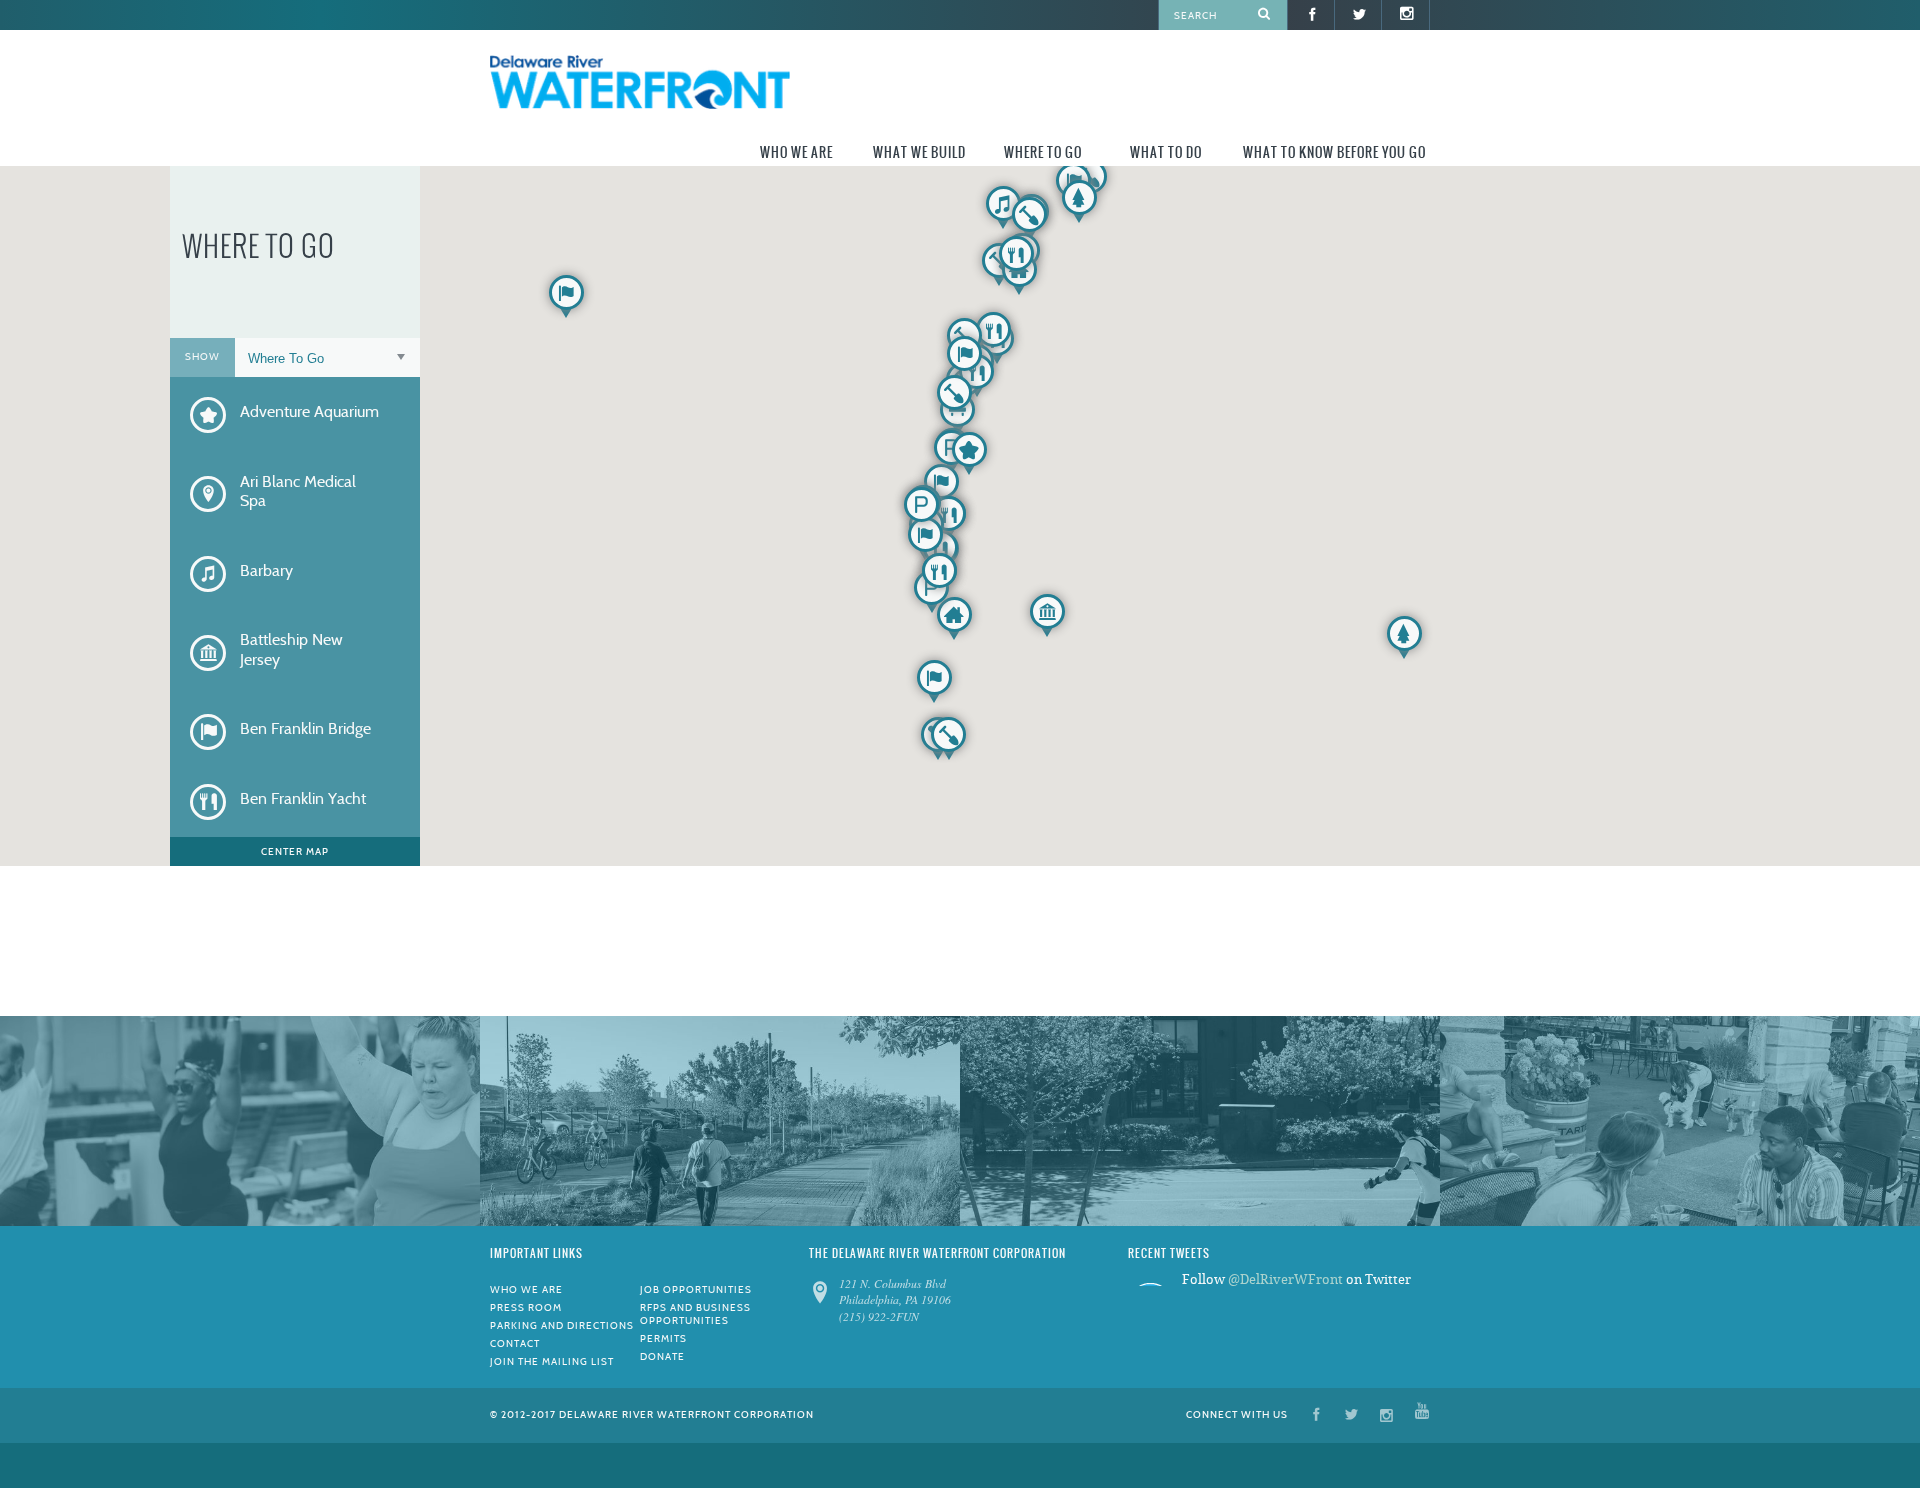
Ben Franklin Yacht (303, 798)
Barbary (266, 570)
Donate (662, 1356)
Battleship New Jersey (291, 649)
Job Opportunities (696, 1289)
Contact (515, 1343)
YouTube (1422, 1413)
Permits (663, 1338)
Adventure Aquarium (309, 411)
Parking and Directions (562, 1325)
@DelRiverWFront (1285, 1279)
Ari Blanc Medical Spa (298, 491)
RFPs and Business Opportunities (695, 1314)
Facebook (1316, 1413)
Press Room (526, 1307)
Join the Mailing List (552, 1361)
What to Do (1166, 152)
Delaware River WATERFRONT (640, 85)
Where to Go (1043, 152)
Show (202, 357)
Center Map (295, 851)
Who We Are (796, 152)
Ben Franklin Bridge (305, 728)
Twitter (1351, 1413)
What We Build (919, 152)
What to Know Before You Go (1334, 152)
